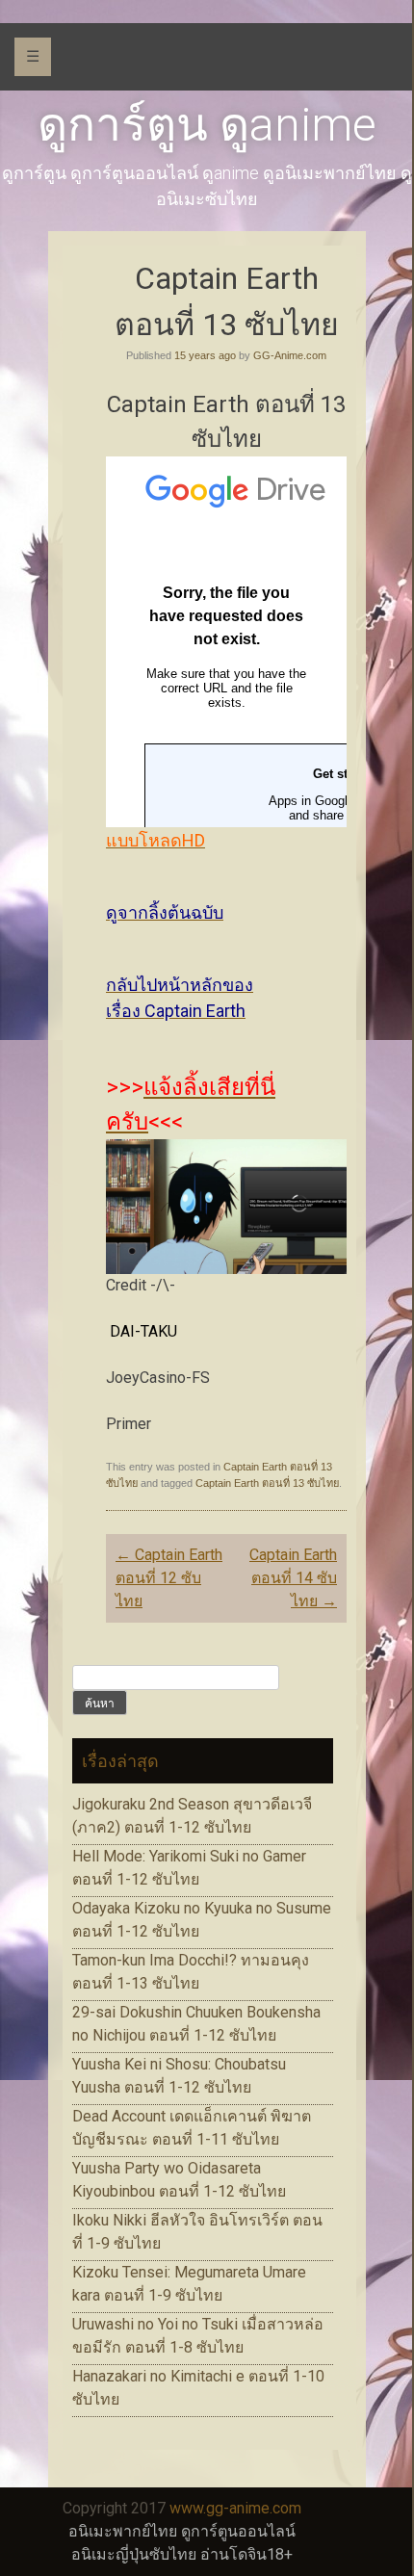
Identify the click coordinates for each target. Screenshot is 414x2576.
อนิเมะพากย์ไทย (123, 2531)
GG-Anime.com (290, 355)
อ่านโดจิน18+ (246, 2554)
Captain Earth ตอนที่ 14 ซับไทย (293, 1578)
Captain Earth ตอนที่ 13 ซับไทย (267, 1483)
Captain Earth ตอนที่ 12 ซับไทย (169, 1578)
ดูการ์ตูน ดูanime (207, 125)
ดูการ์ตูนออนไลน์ (238, 2531)
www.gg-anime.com (235, 2508)
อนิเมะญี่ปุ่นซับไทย (134, 2554)
